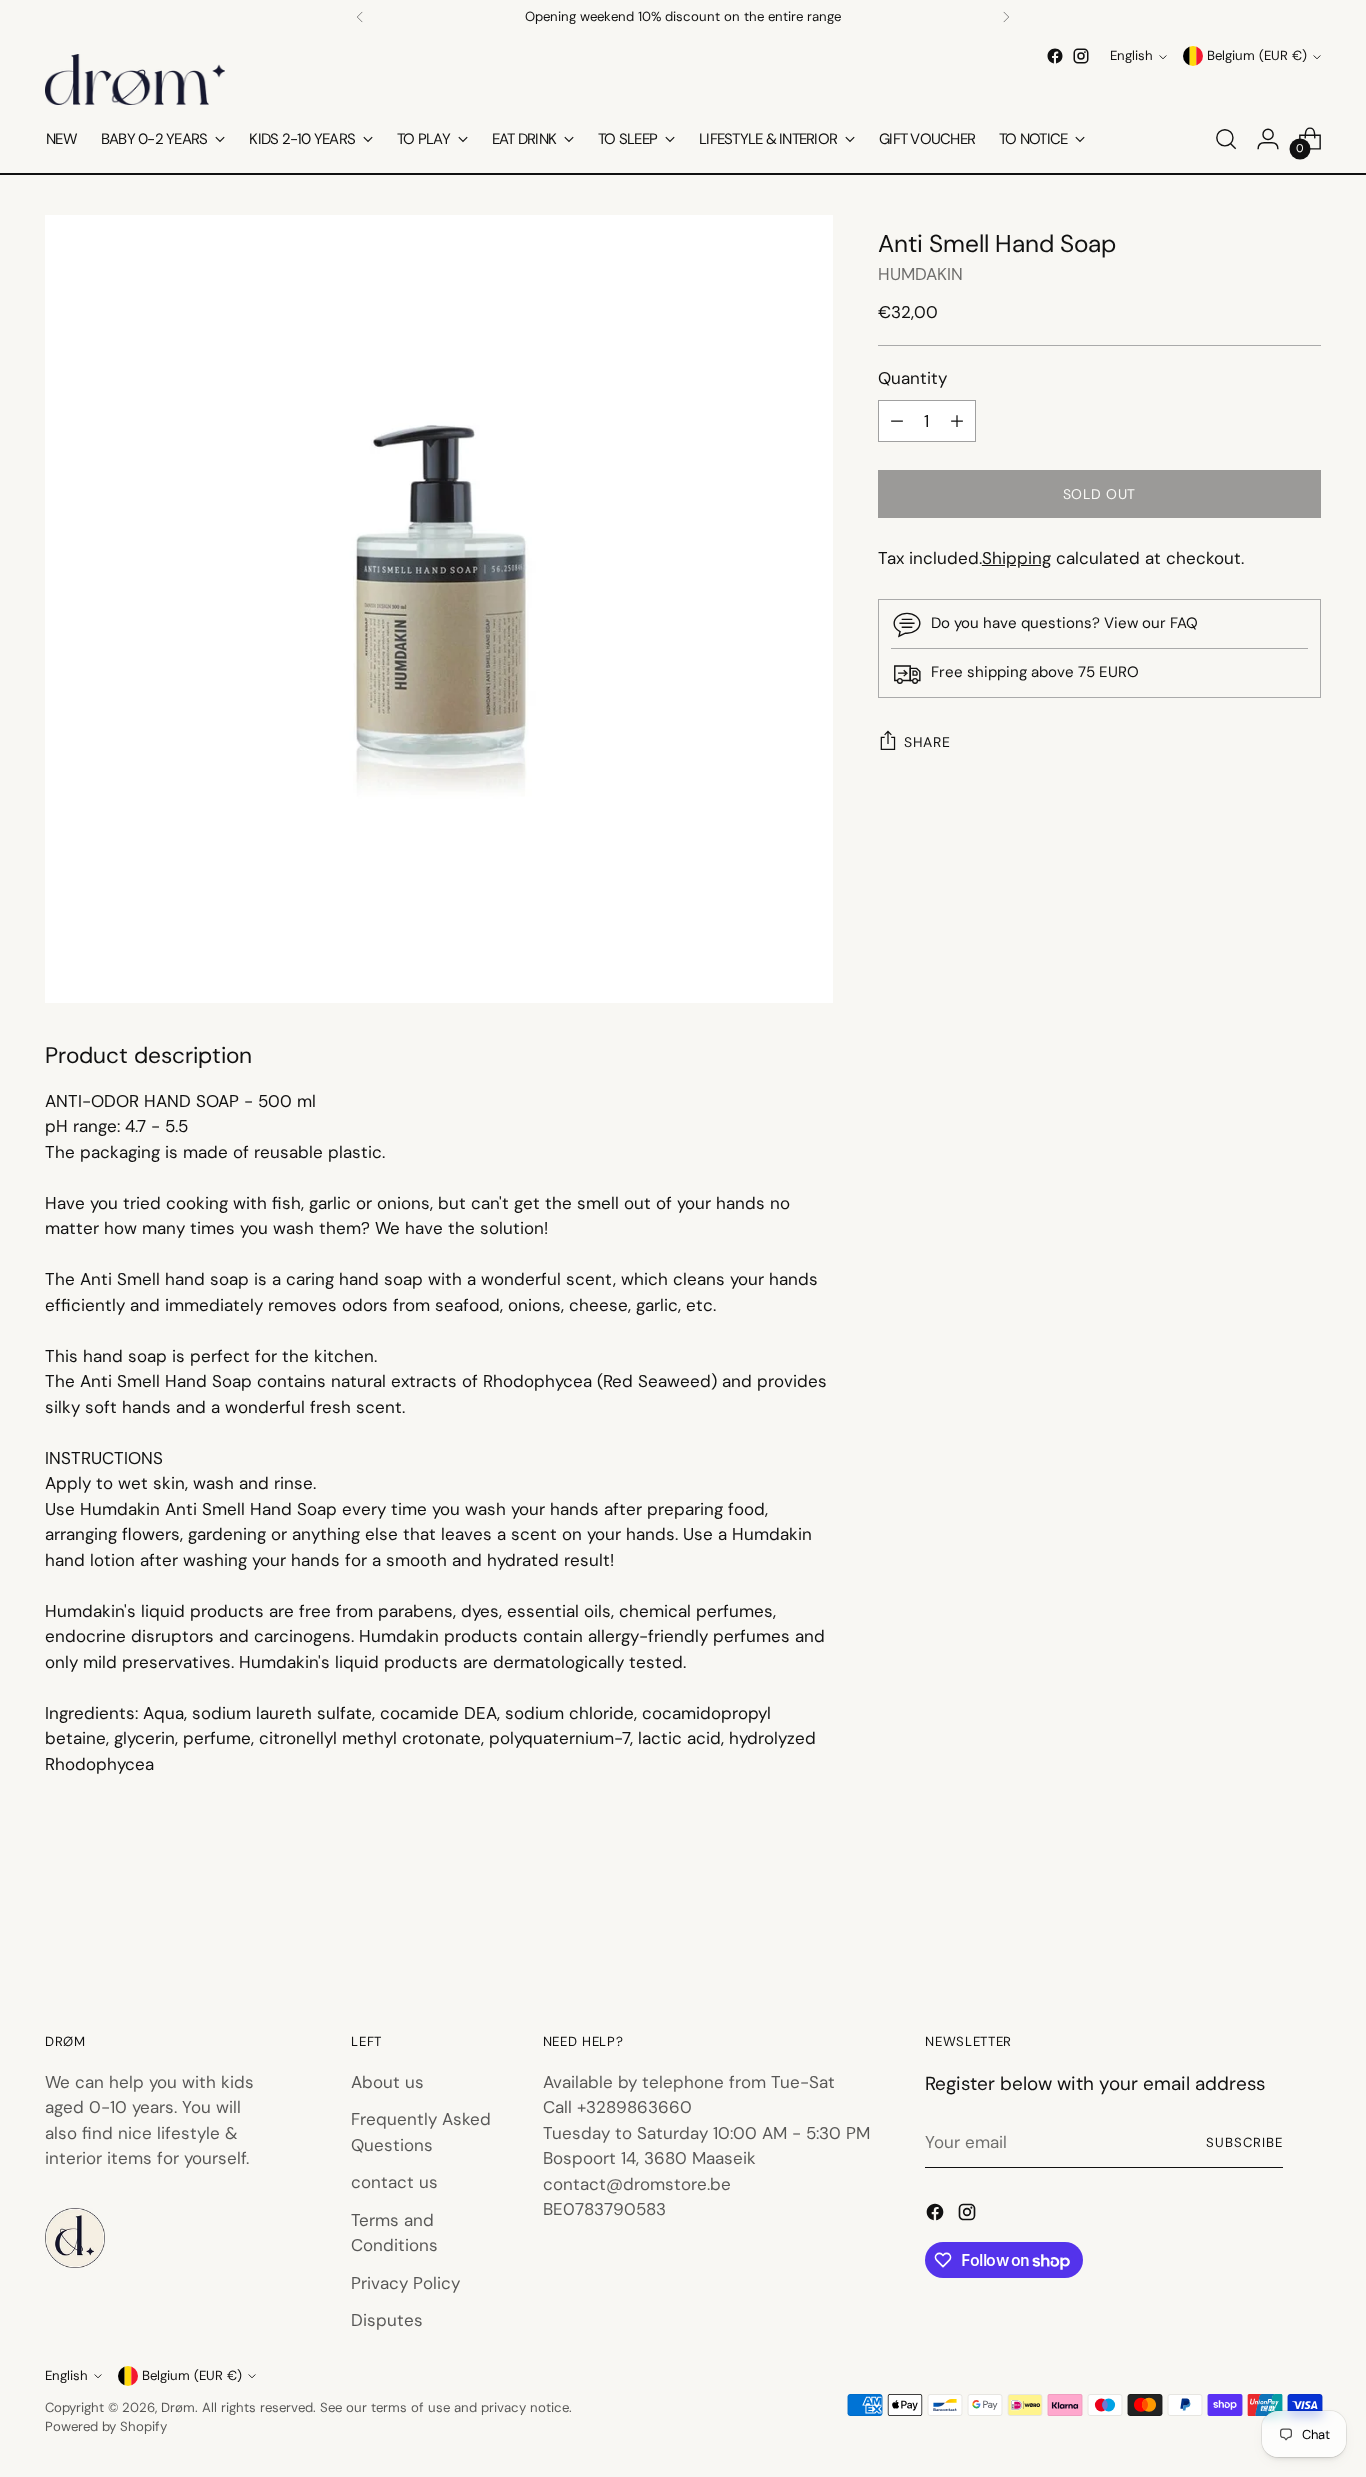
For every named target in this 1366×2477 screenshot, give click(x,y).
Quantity (912, 379)
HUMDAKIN (920, 274)
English (1131, 56)
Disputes (387, 2320)
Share (927, 743)
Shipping (1016, 558)
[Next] (1006, 17)
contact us (394, 2182)
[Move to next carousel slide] (1304, 1919)
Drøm (178, 2407)
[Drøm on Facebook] (1055, 56)
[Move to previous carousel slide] (1258, 1920)
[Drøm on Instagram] (1081, 56)
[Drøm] (135, 79)
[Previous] (360, 17)
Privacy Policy (405, 2283)
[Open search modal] (1226, 139)
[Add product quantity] (957, 421)
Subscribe (1244, 2142)
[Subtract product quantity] (897, 421)
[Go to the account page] (1268, 139)
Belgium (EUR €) (1257, 56)
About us (387, 2082)
